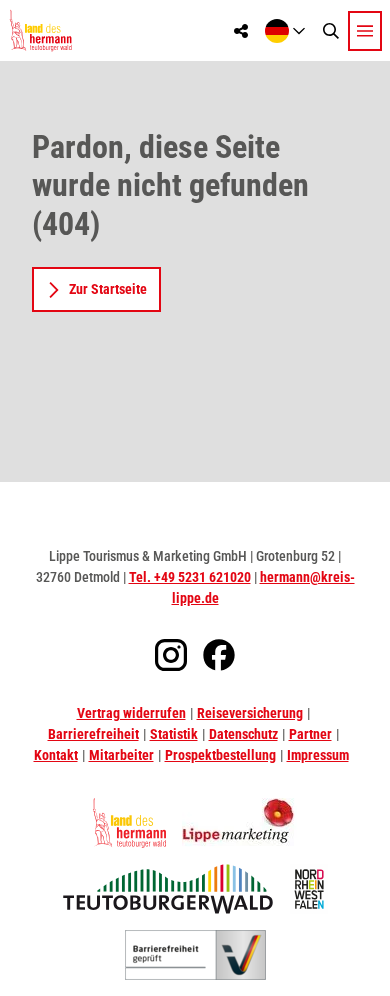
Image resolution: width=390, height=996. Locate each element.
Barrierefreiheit (93, 734)
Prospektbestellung (220, 755)
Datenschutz (243, 734)
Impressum (318, 755)
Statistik (174, 734)
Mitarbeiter (121, 755)
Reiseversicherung (250, 713)
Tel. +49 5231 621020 (190, 577)
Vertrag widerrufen (131, 713)
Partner (310, 734)
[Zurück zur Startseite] (40, 30)
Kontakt (56, 755)
